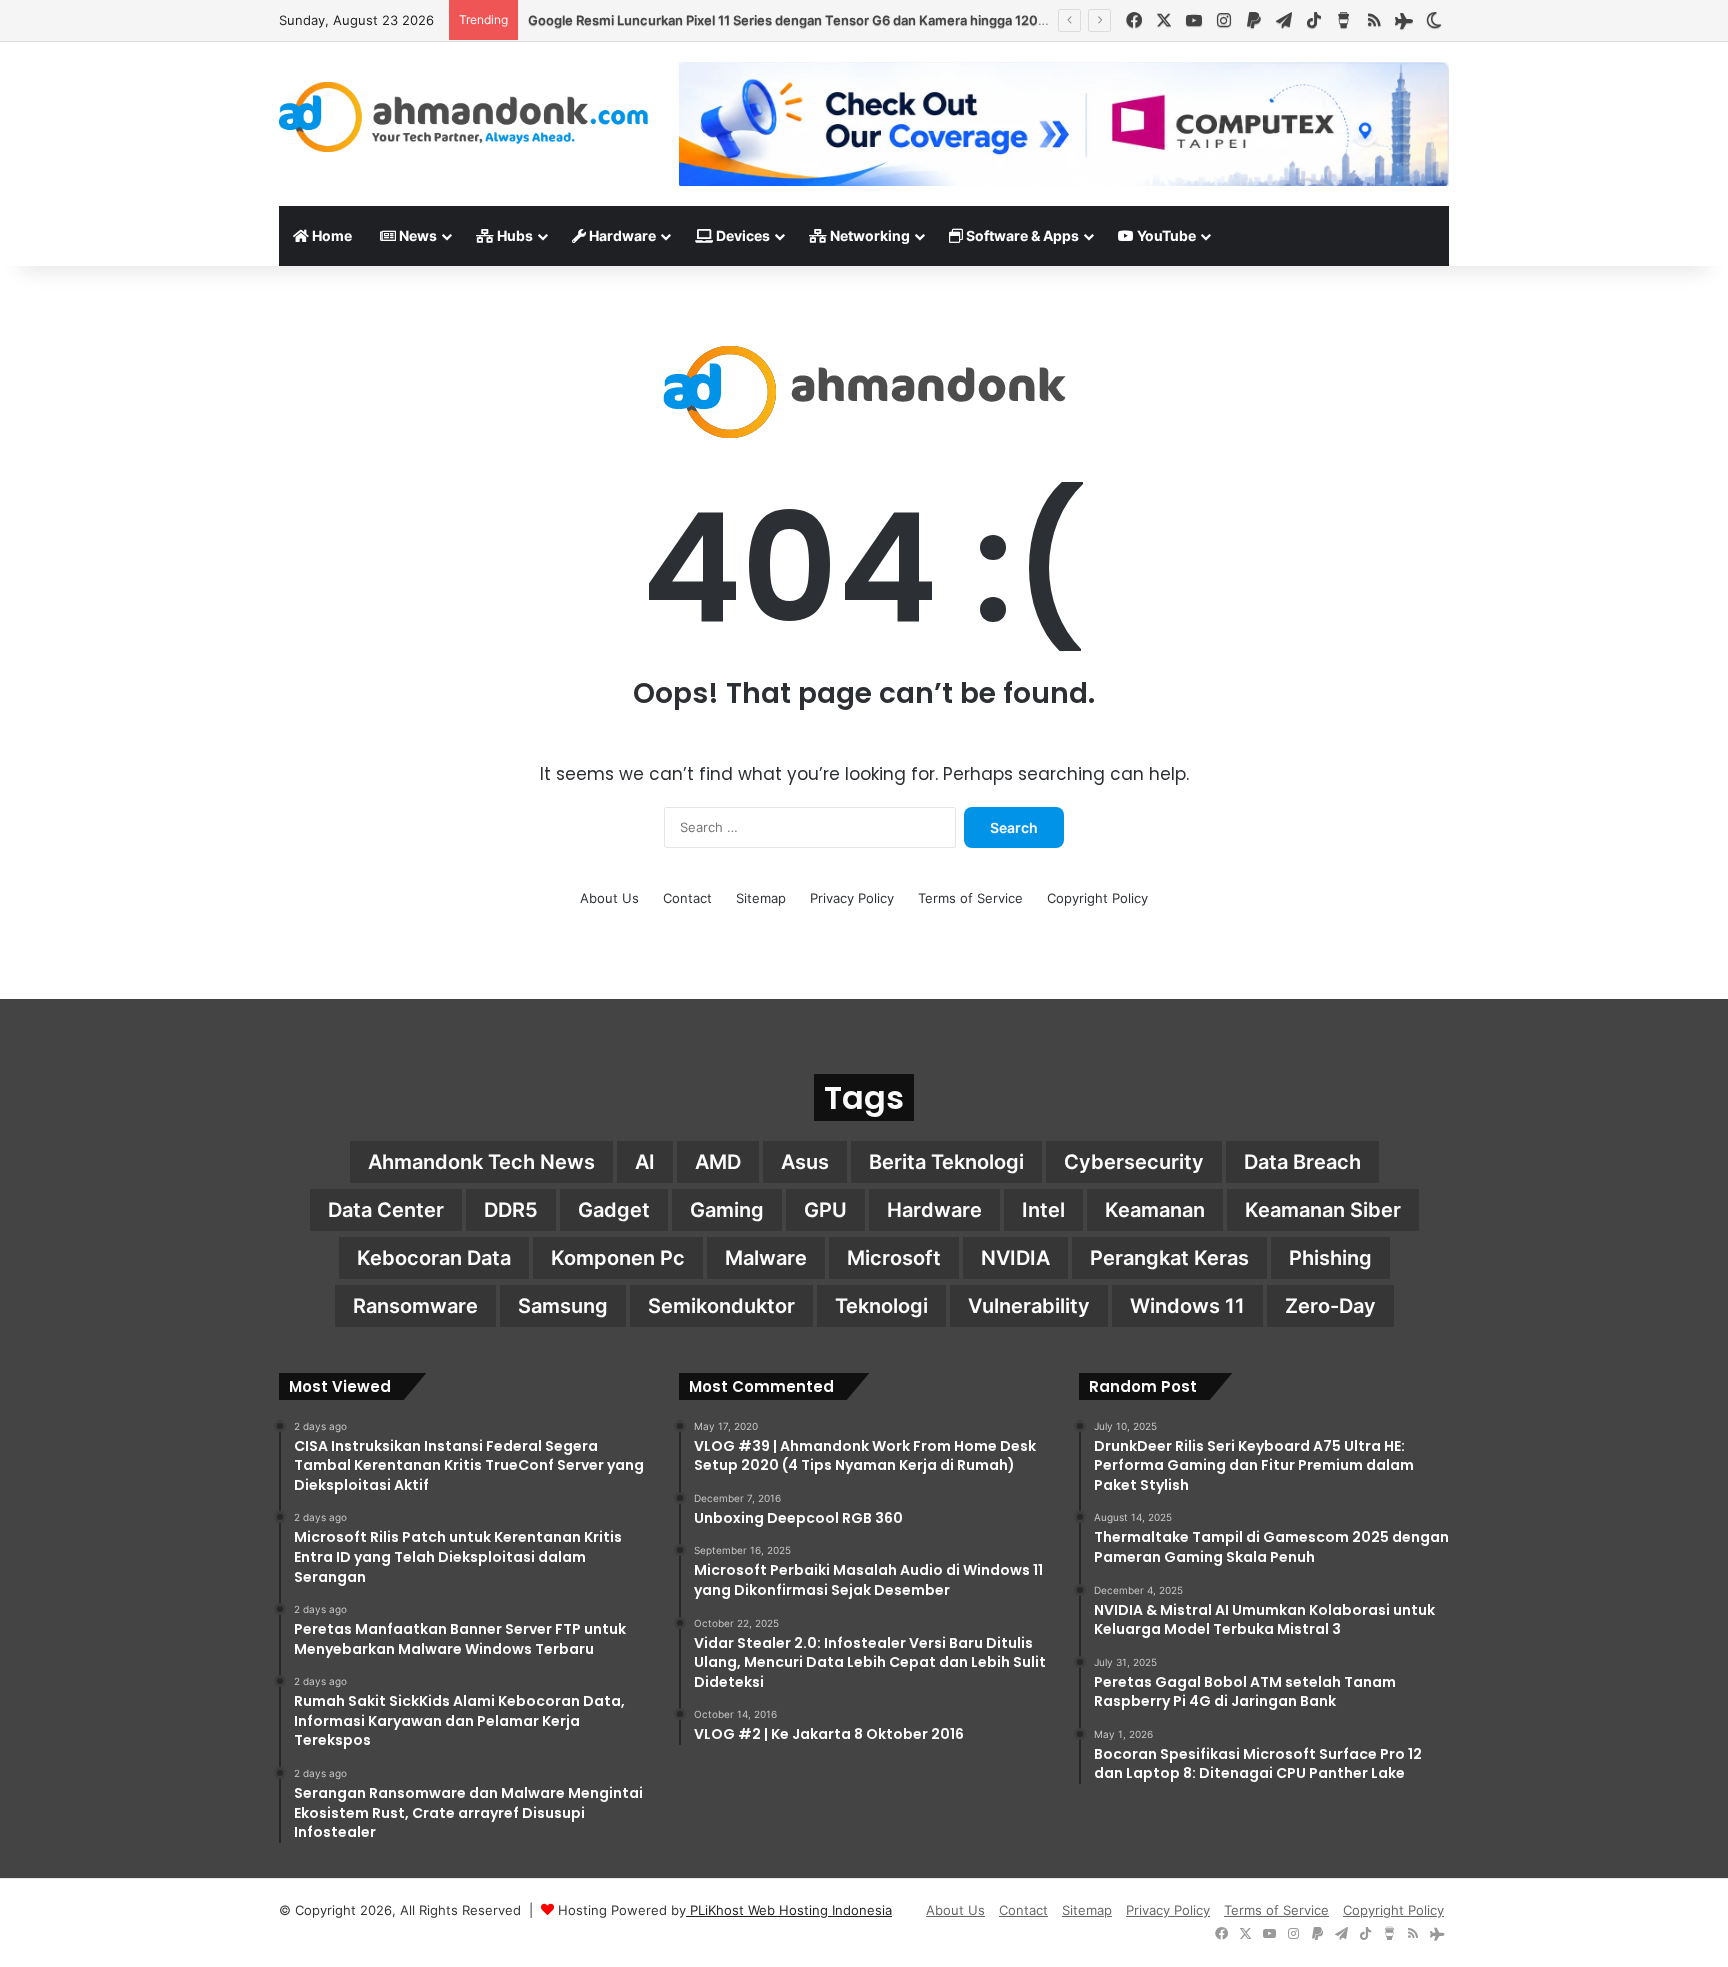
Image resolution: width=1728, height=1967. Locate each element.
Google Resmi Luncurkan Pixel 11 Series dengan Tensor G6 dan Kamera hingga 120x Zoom (806, 20)
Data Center (386, 1210)
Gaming (727, 1210)
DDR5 (511, 1210)
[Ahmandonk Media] (464, 117)
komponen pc (618, 1258)
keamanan (1155, 1210)
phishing (1330, 1258)
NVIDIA (1015, 1258)
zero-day (1330, 1306)
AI (645, 1162)
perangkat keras (1169, 1258)
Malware (766, 1258)
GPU (825, 1210)
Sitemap (761, 898)
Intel (1043, 1210)
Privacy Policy (852, 898)
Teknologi (881, 1306)
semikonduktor (721, 1306)
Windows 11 (1187, 1306)
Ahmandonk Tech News (481, 1162)
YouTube (1165, 235)
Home (330, 235)
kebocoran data (434, 1258)
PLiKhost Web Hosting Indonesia (789, 1910)
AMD (718, 1162)
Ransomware (415, 1306)
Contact (687, 898)
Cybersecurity (1134, 1162)
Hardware (621, 235)
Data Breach (1302, 1162)
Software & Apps (1021, 235)
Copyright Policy (1097, 898)
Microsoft (894, 1258)
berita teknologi (946, 1162)
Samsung (563, 1306)
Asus (805, 1162)
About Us (609, 898)
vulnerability (1029, 1306)
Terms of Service (970, 898)
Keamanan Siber (1323, 1210)
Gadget (614, 1210)
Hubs (513, 235)
